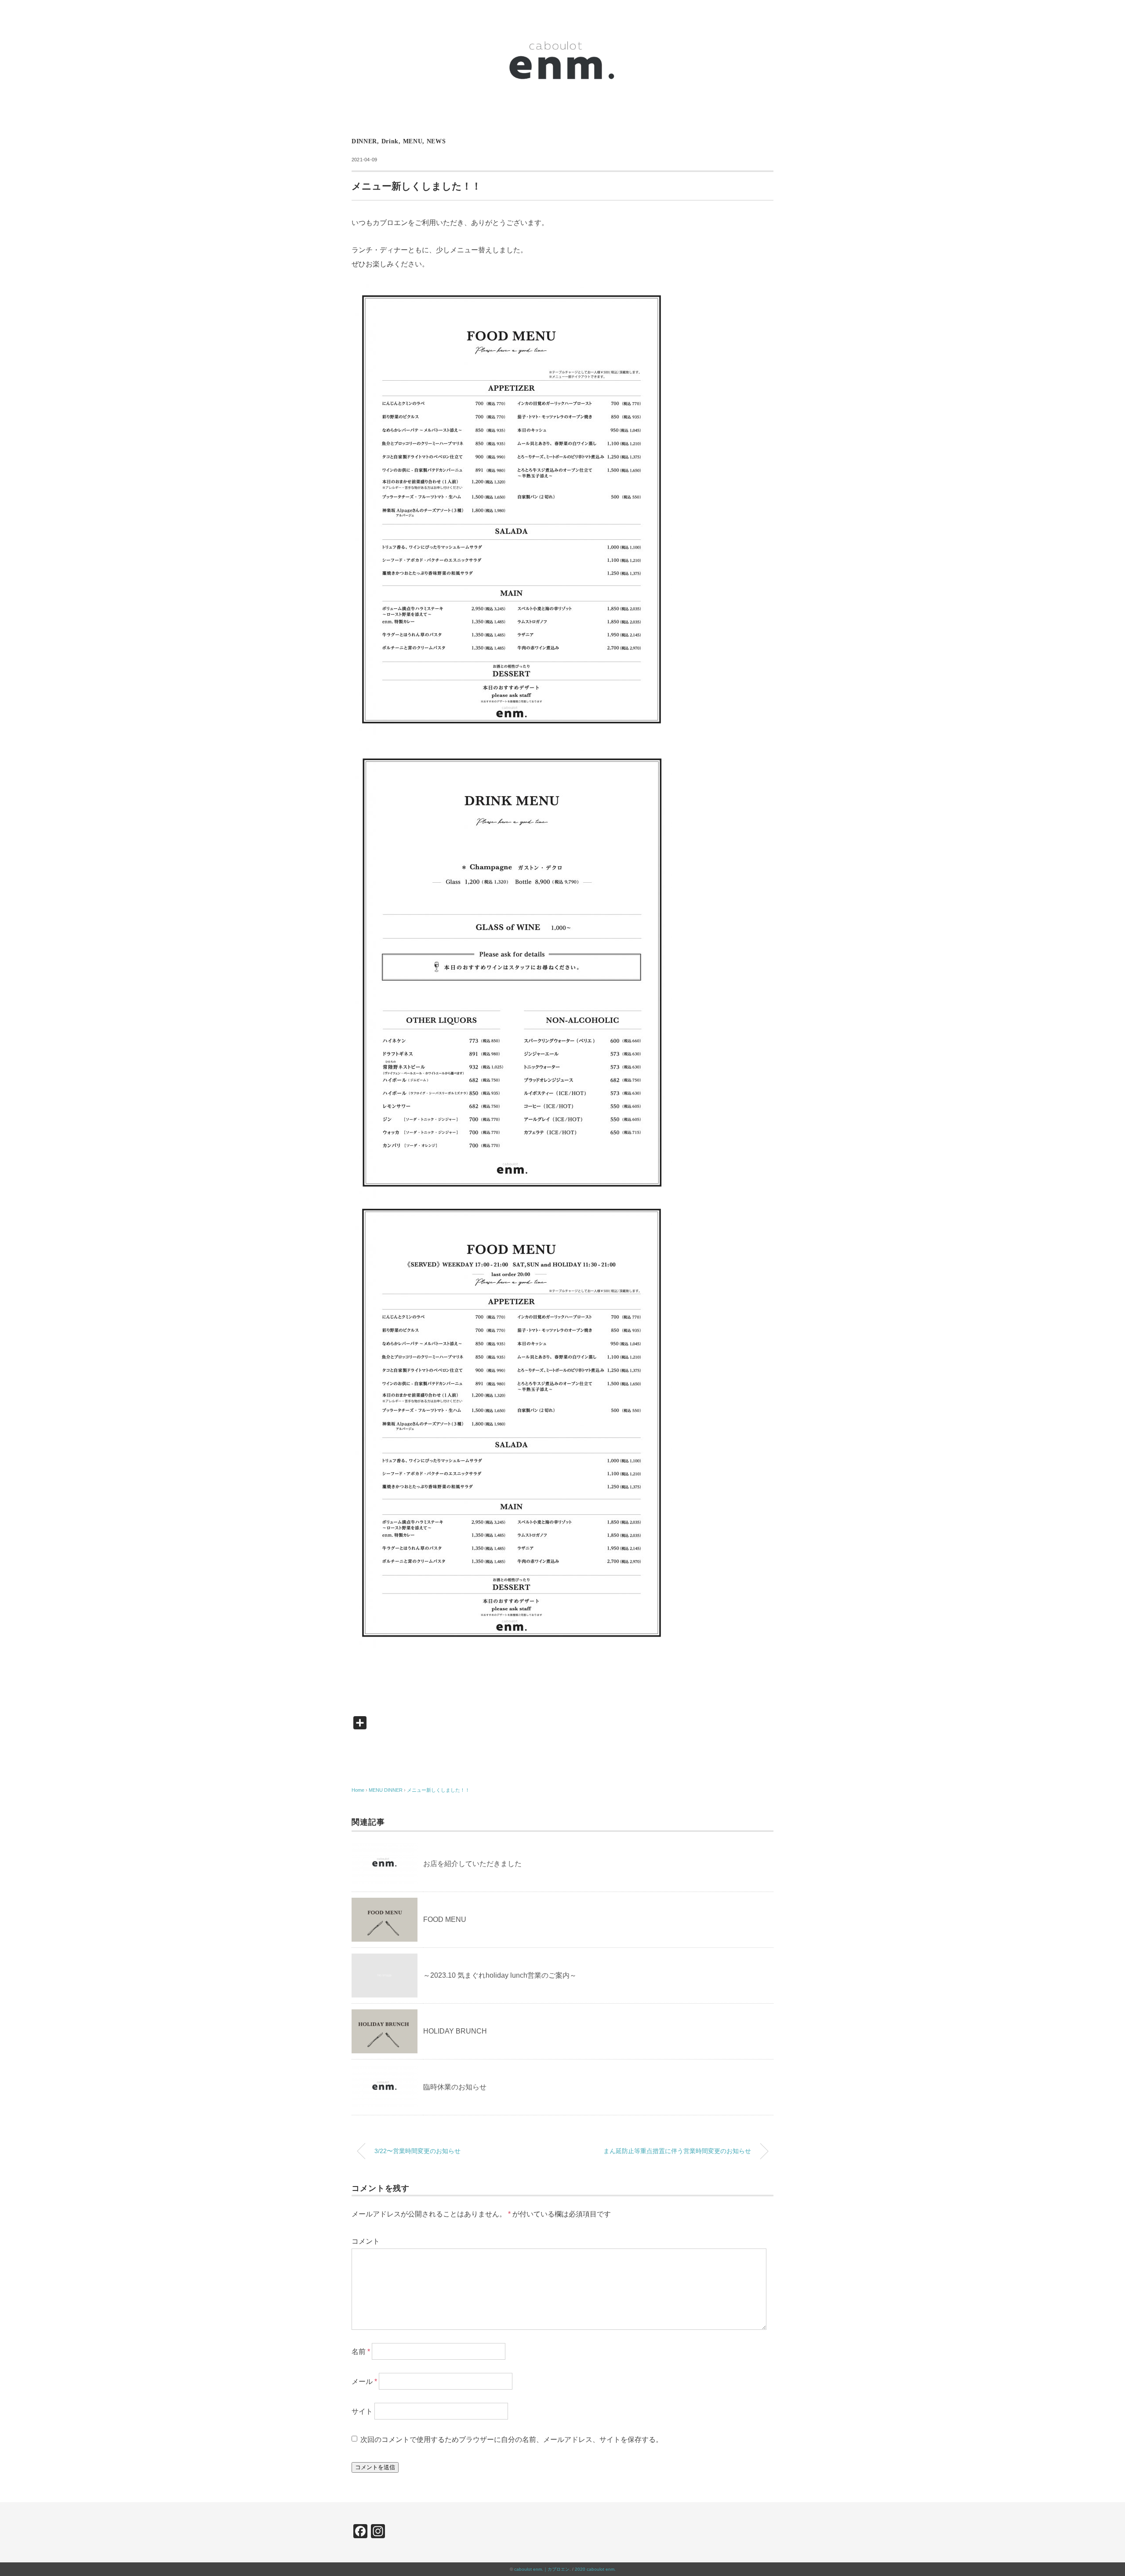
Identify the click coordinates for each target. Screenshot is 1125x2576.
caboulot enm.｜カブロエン (542, 2569)
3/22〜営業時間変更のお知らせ (417, 2151)
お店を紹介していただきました (472, 1864)
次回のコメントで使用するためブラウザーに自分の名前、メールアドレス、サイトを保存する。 (512, 2440)
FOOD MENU (445, 1919)
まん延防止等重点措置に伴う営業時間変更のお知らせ (677, 2151)
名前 (361, 2351)
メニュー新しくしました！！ (438, 1790)
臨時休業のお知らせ (455, 2087)
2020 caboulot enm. (595, 2569)
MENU (413, 141)
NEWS (436, 141)
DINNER (364, 141)
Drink (390, 141)
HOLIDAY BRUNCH (455, 2031)
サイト (362, 2411)
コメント (366, 2241)
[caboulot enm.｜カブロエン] (562, 20)
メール (364, 2381)
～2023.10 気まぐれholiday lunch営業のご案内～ (500, 1975)
